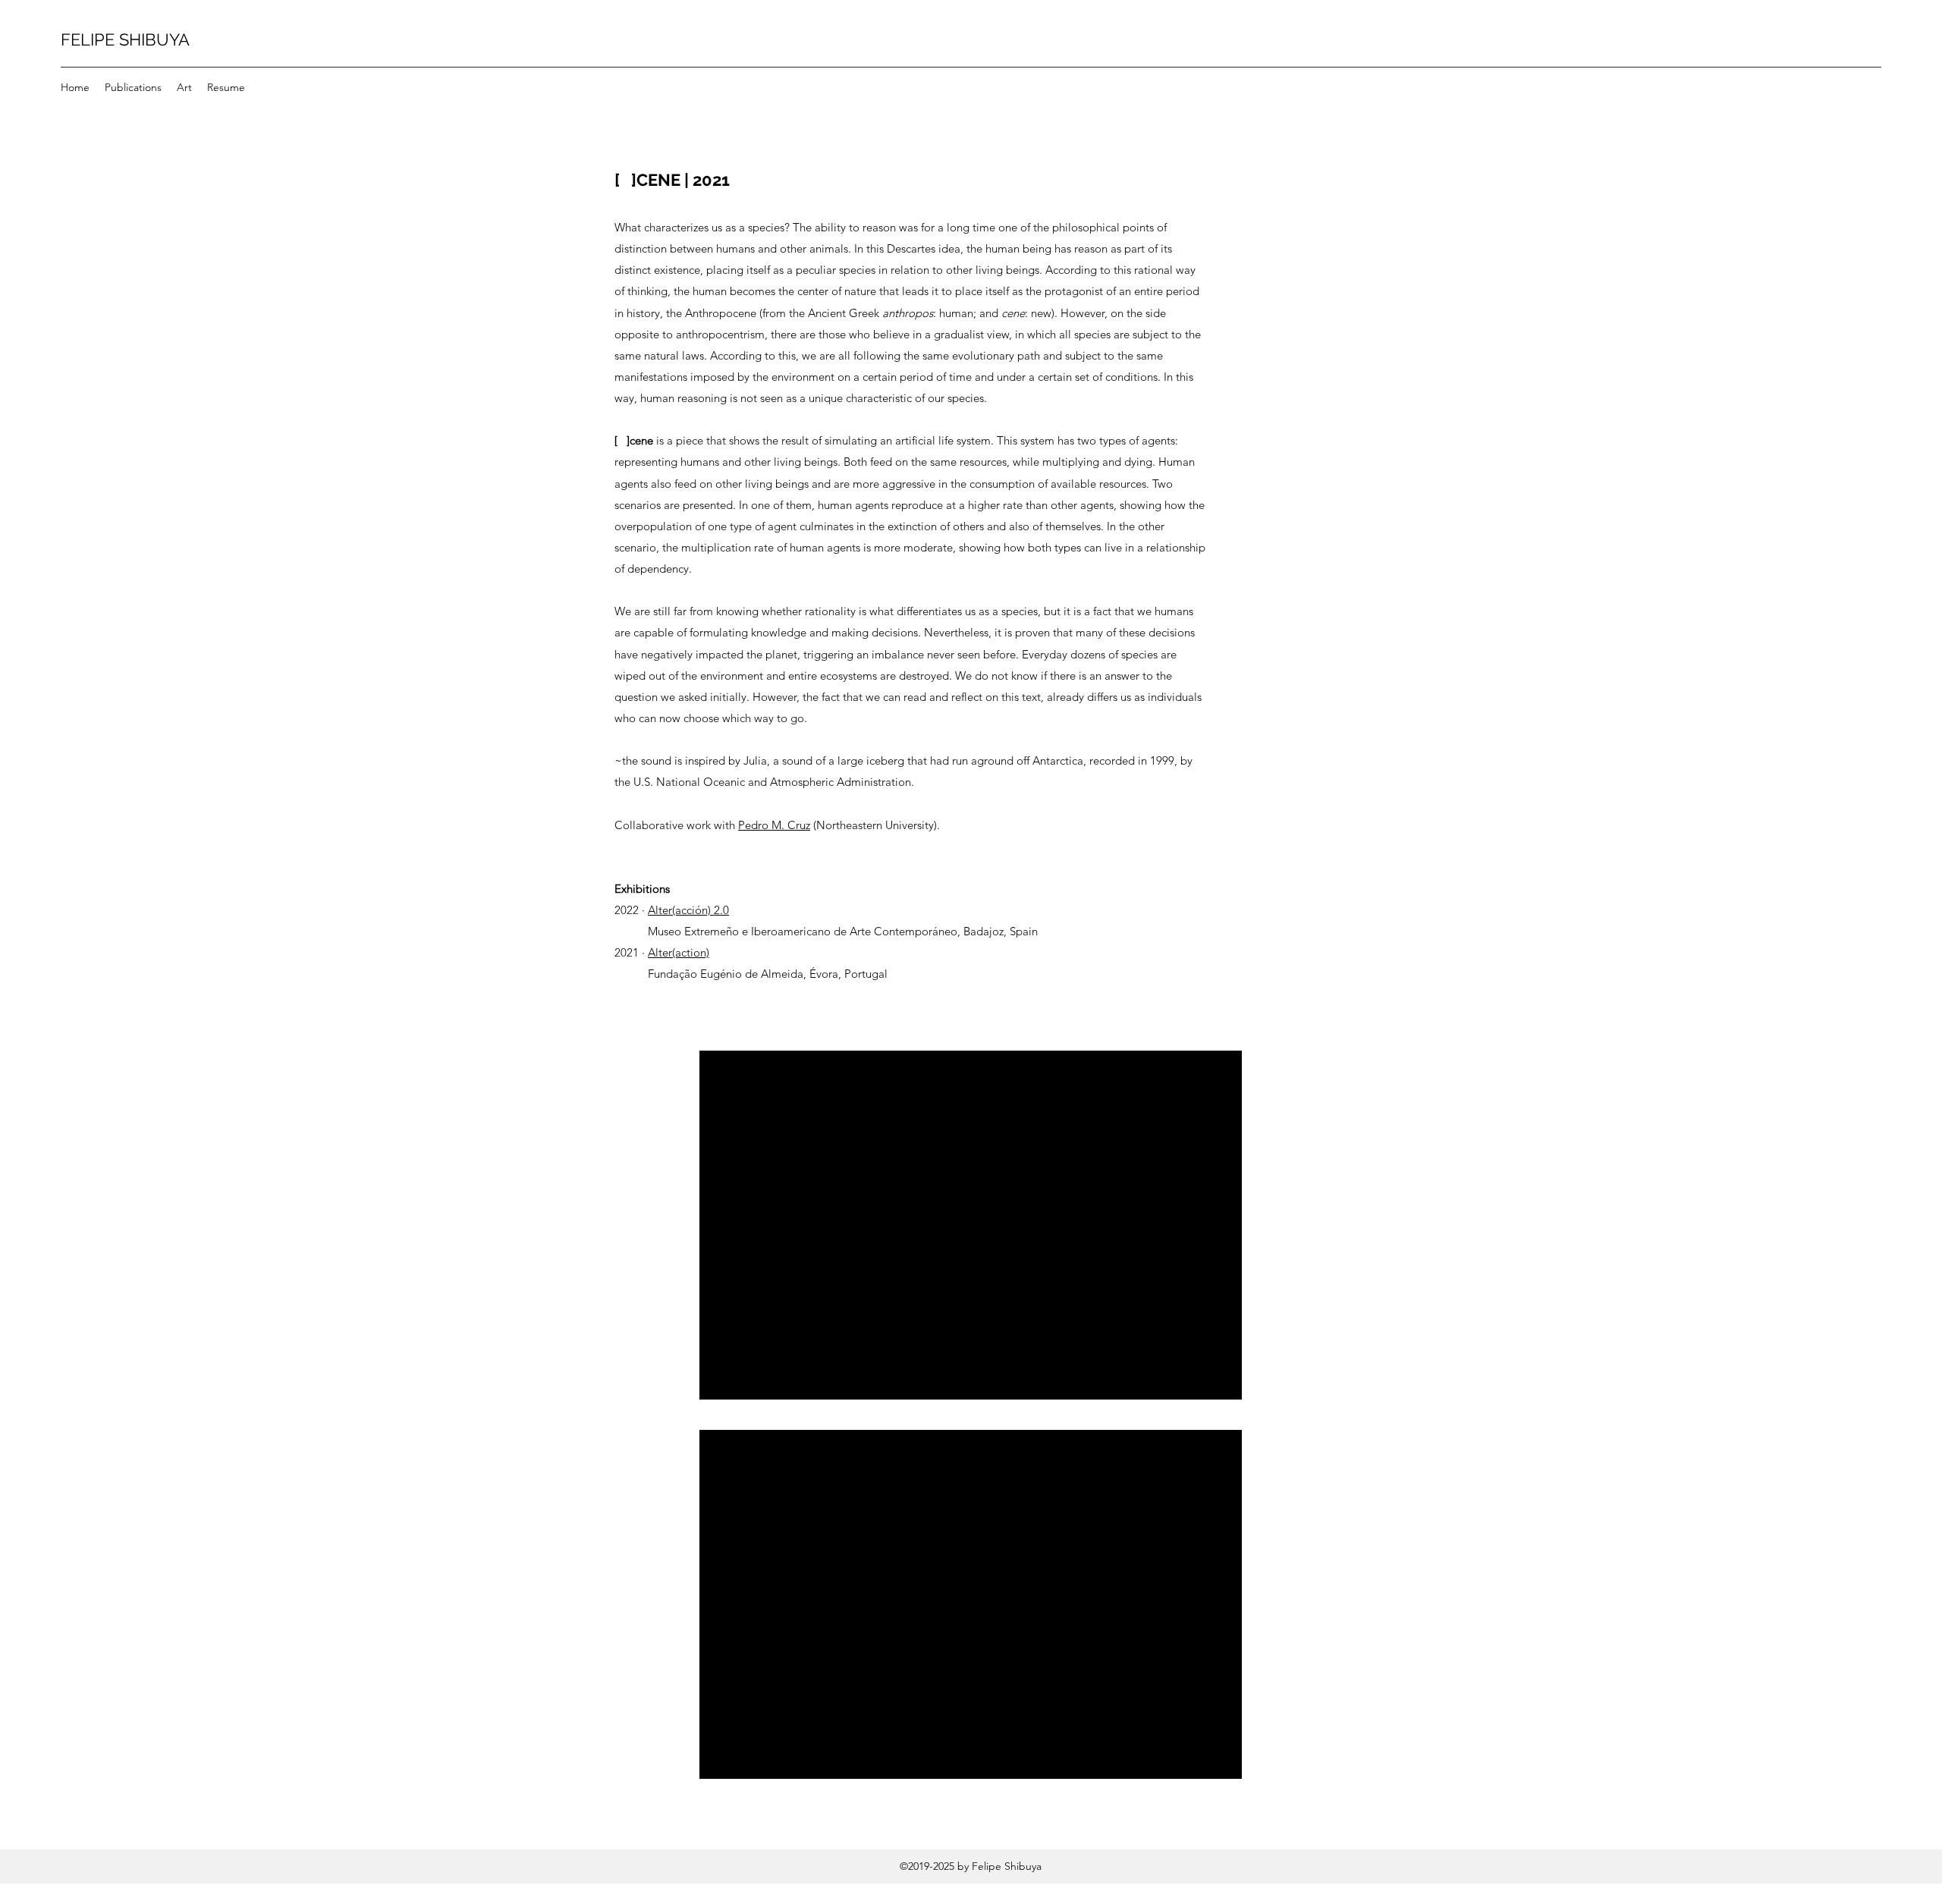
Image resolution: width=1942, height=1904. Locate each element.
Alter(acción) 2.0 (688, 910)
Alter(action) (679, 952)
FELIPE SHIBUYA (125, 39)
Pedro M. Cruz (774, 825)
